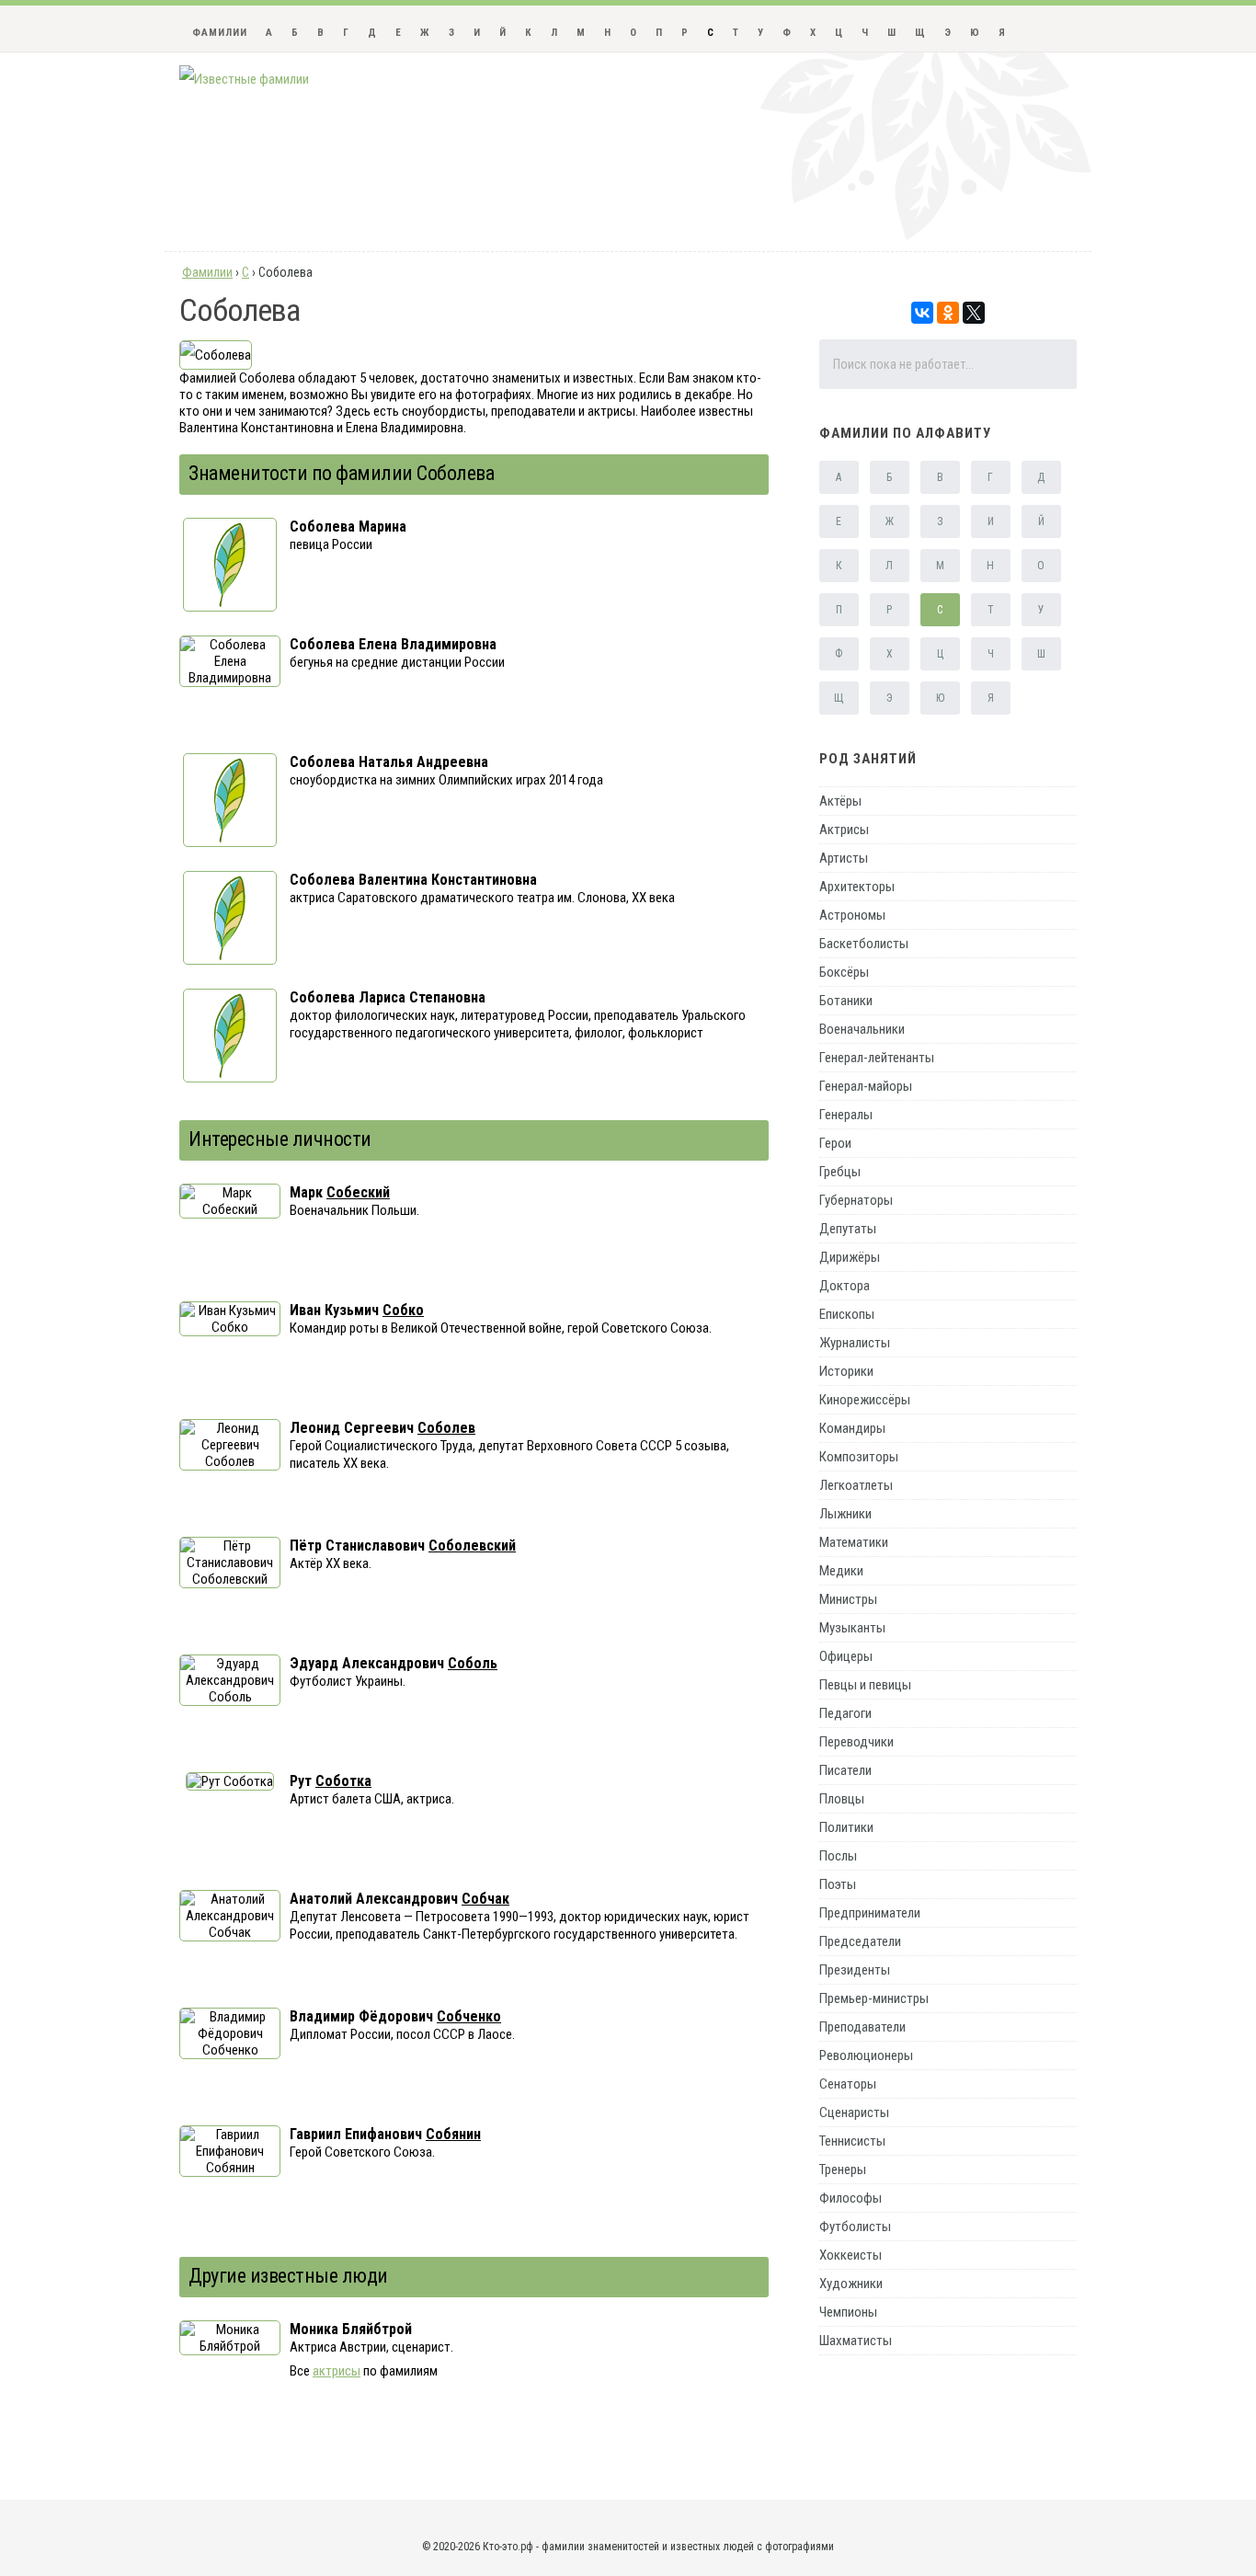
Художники (851, 2284)
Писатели (845, 1770)
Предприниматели (870, 1913)
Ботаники (846, 1001)
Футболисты (855, 2227)
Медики (841, 1571)
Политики (846, 1827)
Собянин (453, 2134)
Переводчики (856, 1742)
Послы (838, 1856)
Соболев (446, 1428)
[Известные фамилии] (244, 79)
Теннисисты (852, 2141)
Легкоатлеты (856, 1485)
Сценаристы (854, 2112)
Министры (848, 1599)
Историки (846, 1371)
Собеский (358, 1192)
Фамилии (220, 33)
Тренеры (843, 2170)
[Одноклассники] (948, 313)
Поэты (838, 1884)
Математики (854, 1542)
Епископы (847, 1314)
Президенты (855, 1970)
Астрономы (852, 915)
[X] (974, 313)
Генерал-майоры (866, 1086)
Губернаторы (856, 1200)
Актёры (840, 801)
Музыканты (852, 1628)
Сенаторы (848, 2084)
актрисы (337, 2371)
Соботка (343, 1781)
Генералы (846, 1115)
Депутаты (848, 1229)
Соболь (473, 1663)
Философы (851, 2198)
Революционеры (866, 2055)
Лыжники (845, 1514)
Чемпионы (848, 2312)
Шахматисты (856, 2341)
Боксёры (844, 972)
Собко (403, 1310)
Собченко (469, 2016)
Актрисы (844, 830)
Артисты (844, 858)
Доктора (845, 1286)
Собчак (485, 1899)
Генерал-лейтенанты (877, 1058)
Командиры (852, 1428)
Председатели (860, 1941)
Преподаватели (862, 2027)
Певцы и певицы (865, 1685)
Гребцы (840, 1172)
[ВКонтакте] (922, 313)
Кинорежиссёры (865, 1400)
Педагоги (845, 1713)
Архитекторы (857, 887)
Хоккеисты (851, 2255)
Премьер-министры (874, 1998)
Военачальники (862, 1029)
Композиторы (859, 1457)
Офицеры (846, 1656)
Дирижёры (850, 1257)
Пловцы (842, 1799)
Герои (835, 1143)
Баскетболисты (864, 944)
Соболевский (472, 1546)
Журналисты (855, 1343)
